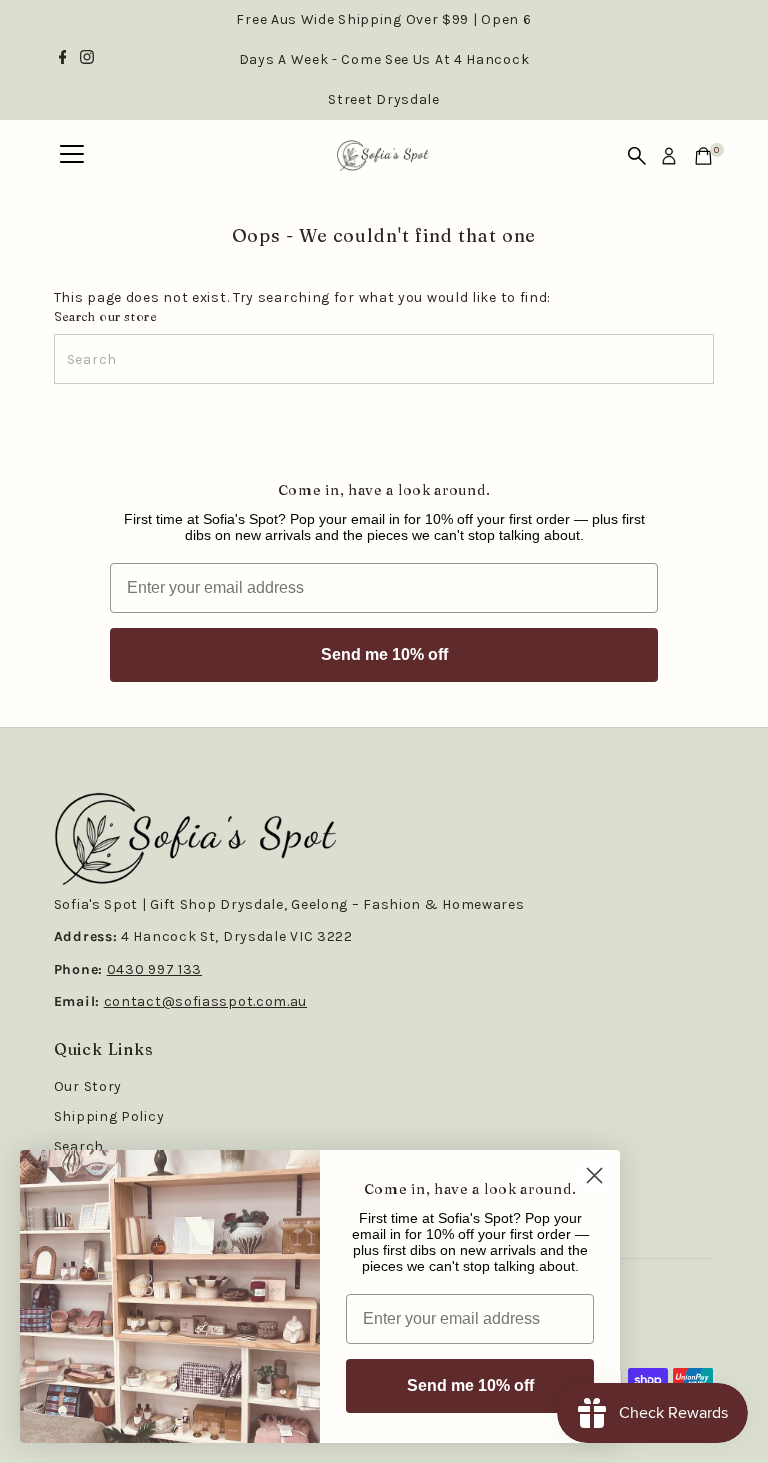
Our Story (88, 1086)
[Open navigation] (72, 156)
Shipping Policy (109, 1116)
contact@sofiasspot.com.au (206, 1001)
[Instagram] (87, 60)
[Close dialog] (594, 1175)
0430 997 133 (154, 969)
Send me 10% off (384, 654)
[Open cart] (703, 156)
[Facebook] (63, 60)
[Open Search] (637, 156)
